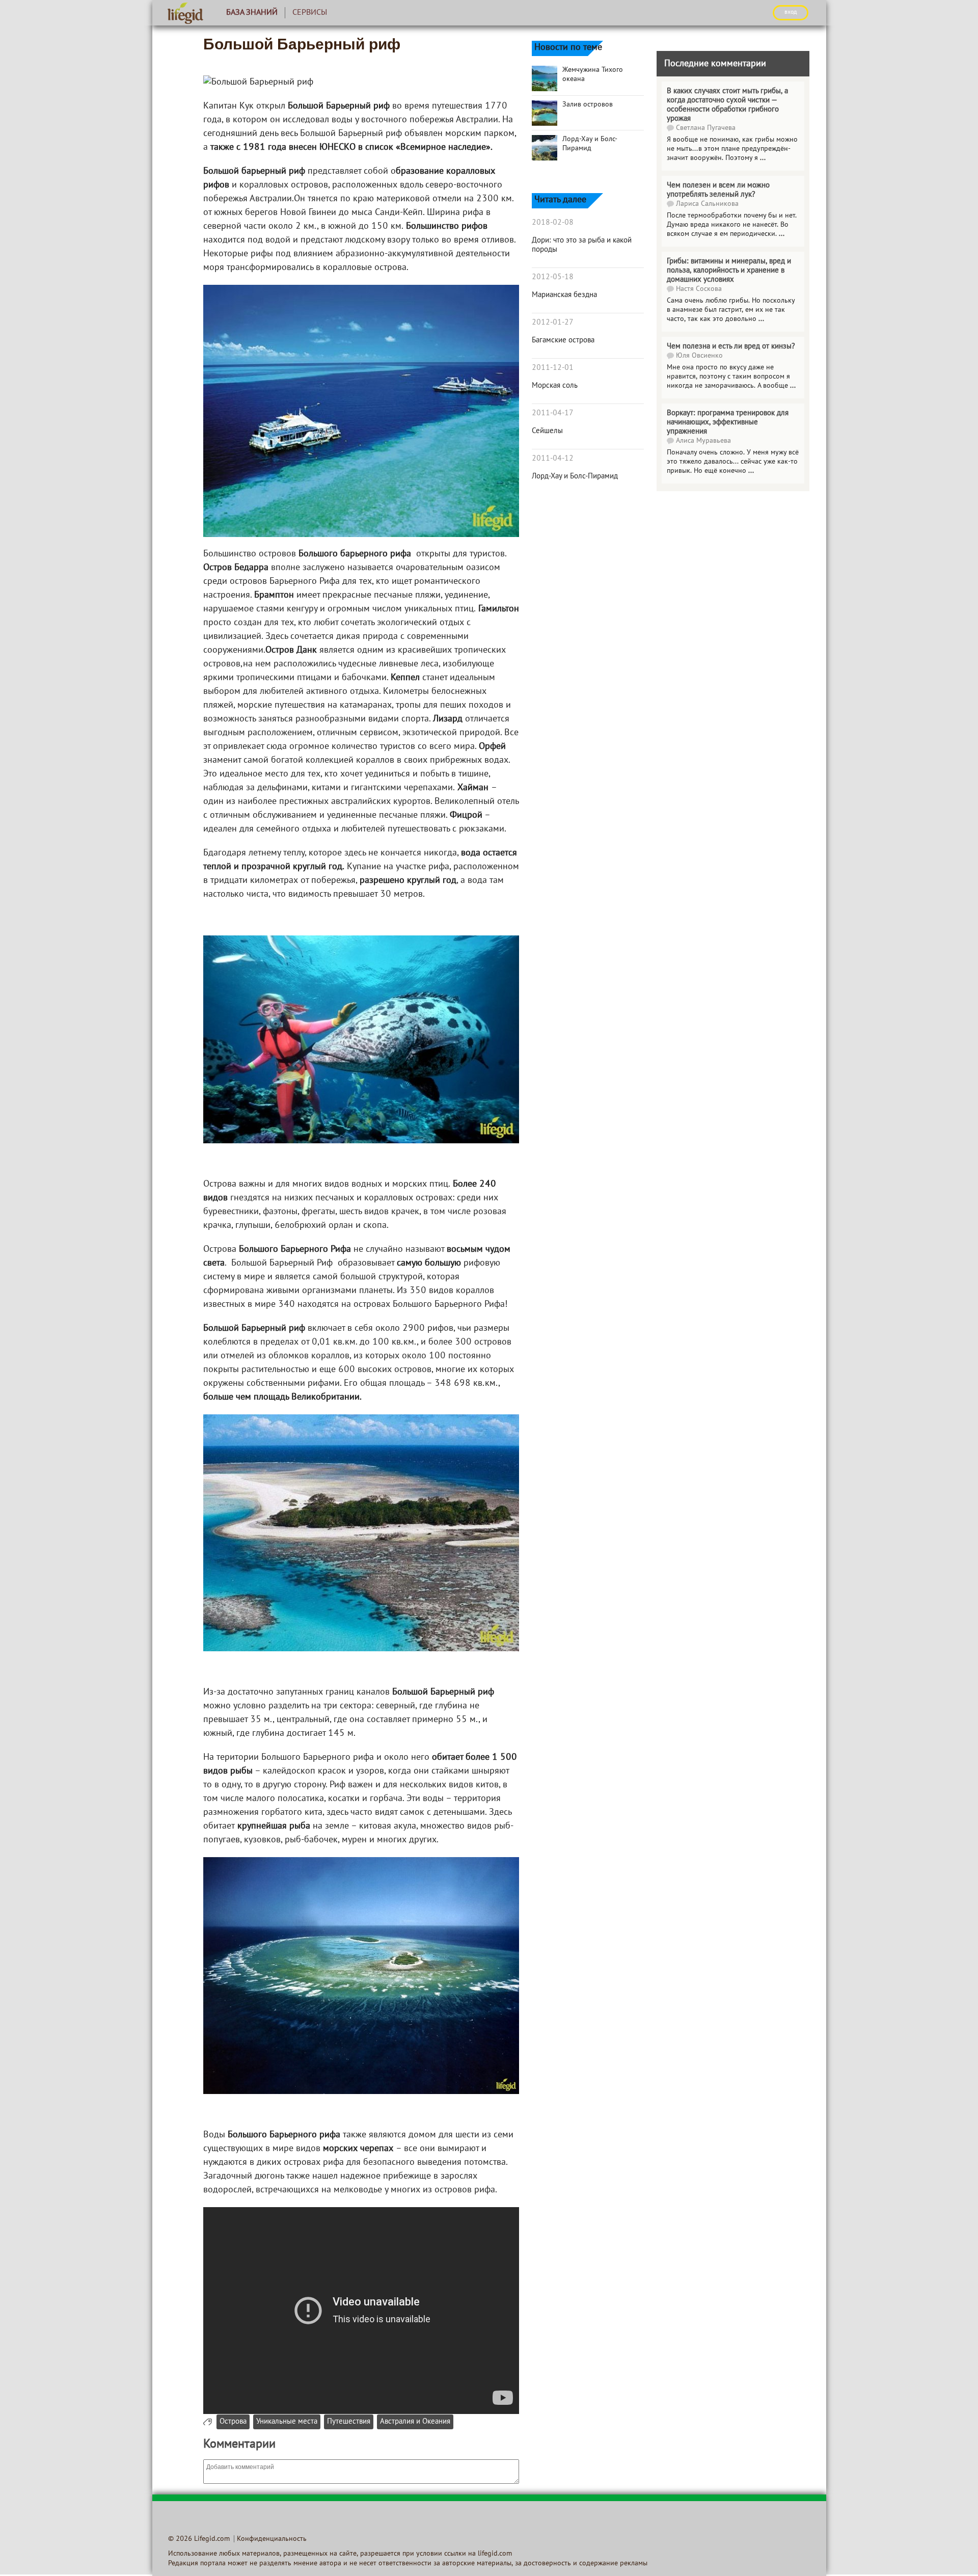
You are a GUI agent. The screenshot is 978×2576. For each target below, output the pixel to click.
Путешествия (349, 2422)
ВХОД (791, 12)
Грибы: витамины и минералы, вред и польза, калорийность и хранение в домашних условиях (729, 271)
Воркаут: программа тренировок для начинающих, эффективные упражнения (728, 422)
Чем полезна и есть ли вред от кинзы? (731, 346)
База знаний (252, 13)
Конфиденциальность (272, 2539)
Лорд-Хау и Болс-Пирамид (575, 476)
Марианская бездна (564, 295)
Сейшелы (547, 431)
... (763, 158)
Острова (233, 2422)
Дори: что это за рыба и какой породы (582, 245)
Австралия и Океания (415, 2422)
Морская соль (555, 386)
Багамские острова (563, 340)
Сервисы (310, 13)
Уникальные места (287, 2422)
